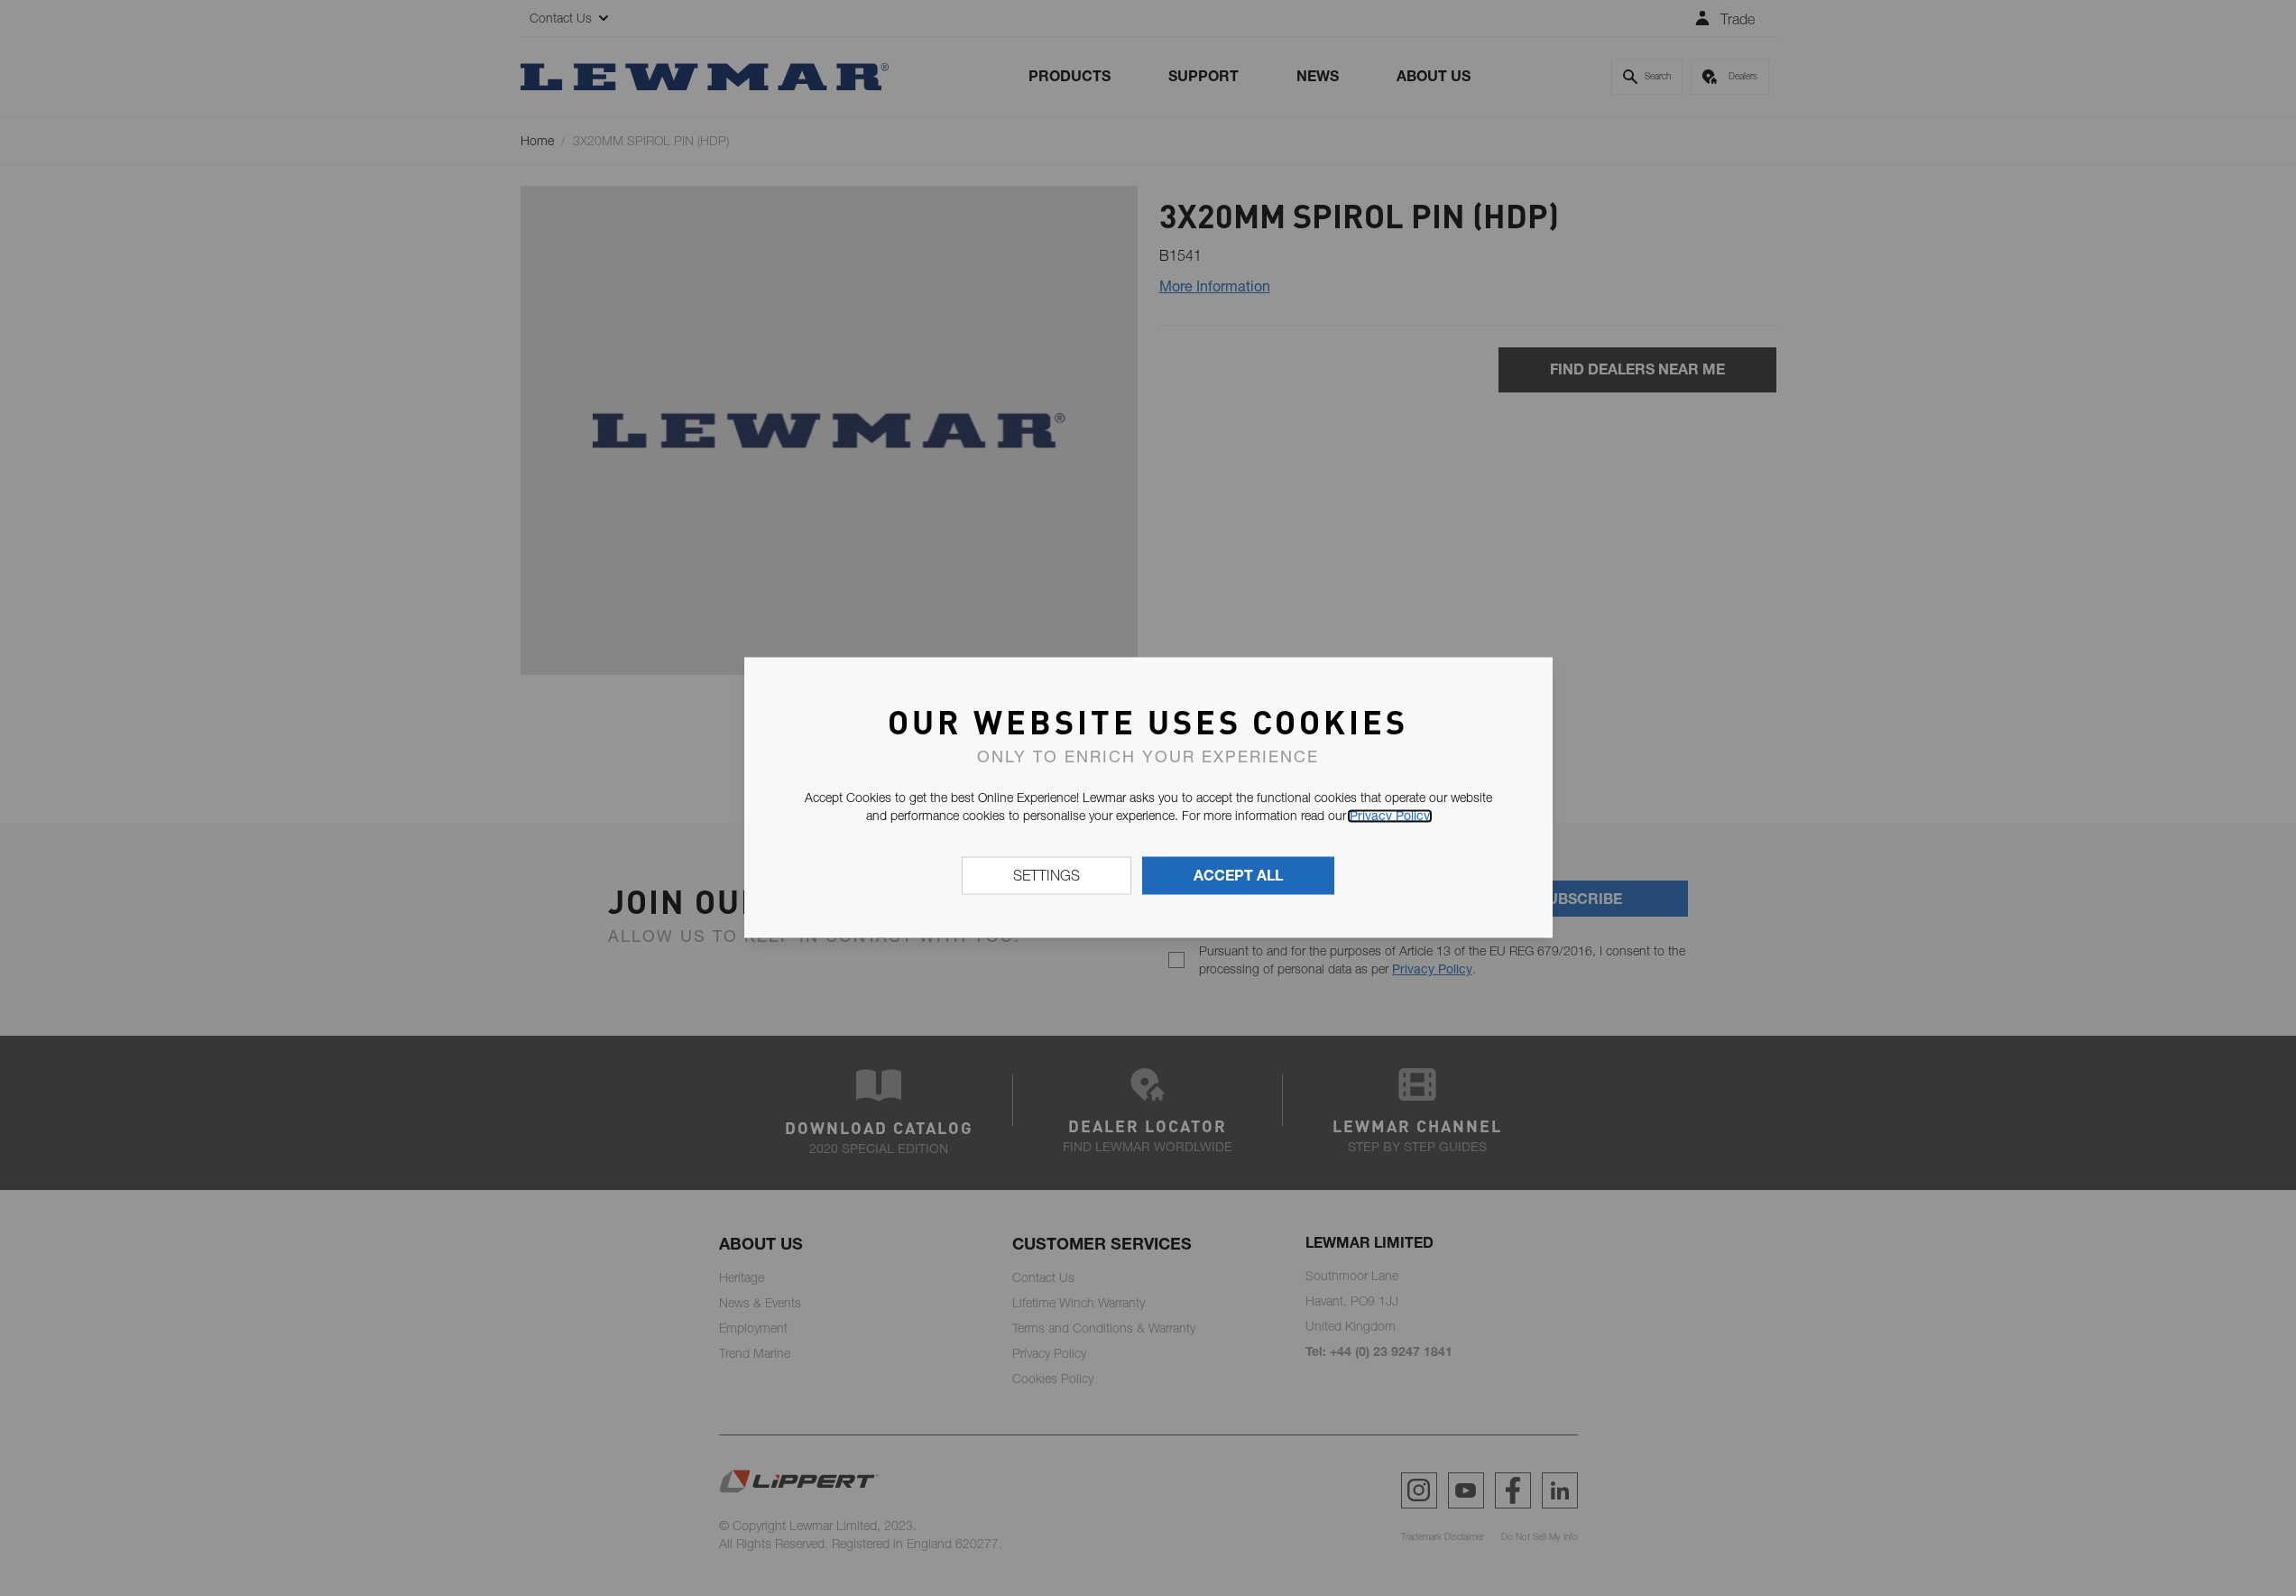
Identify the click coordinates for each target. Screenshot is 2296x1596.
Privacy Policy (1390, 816)
